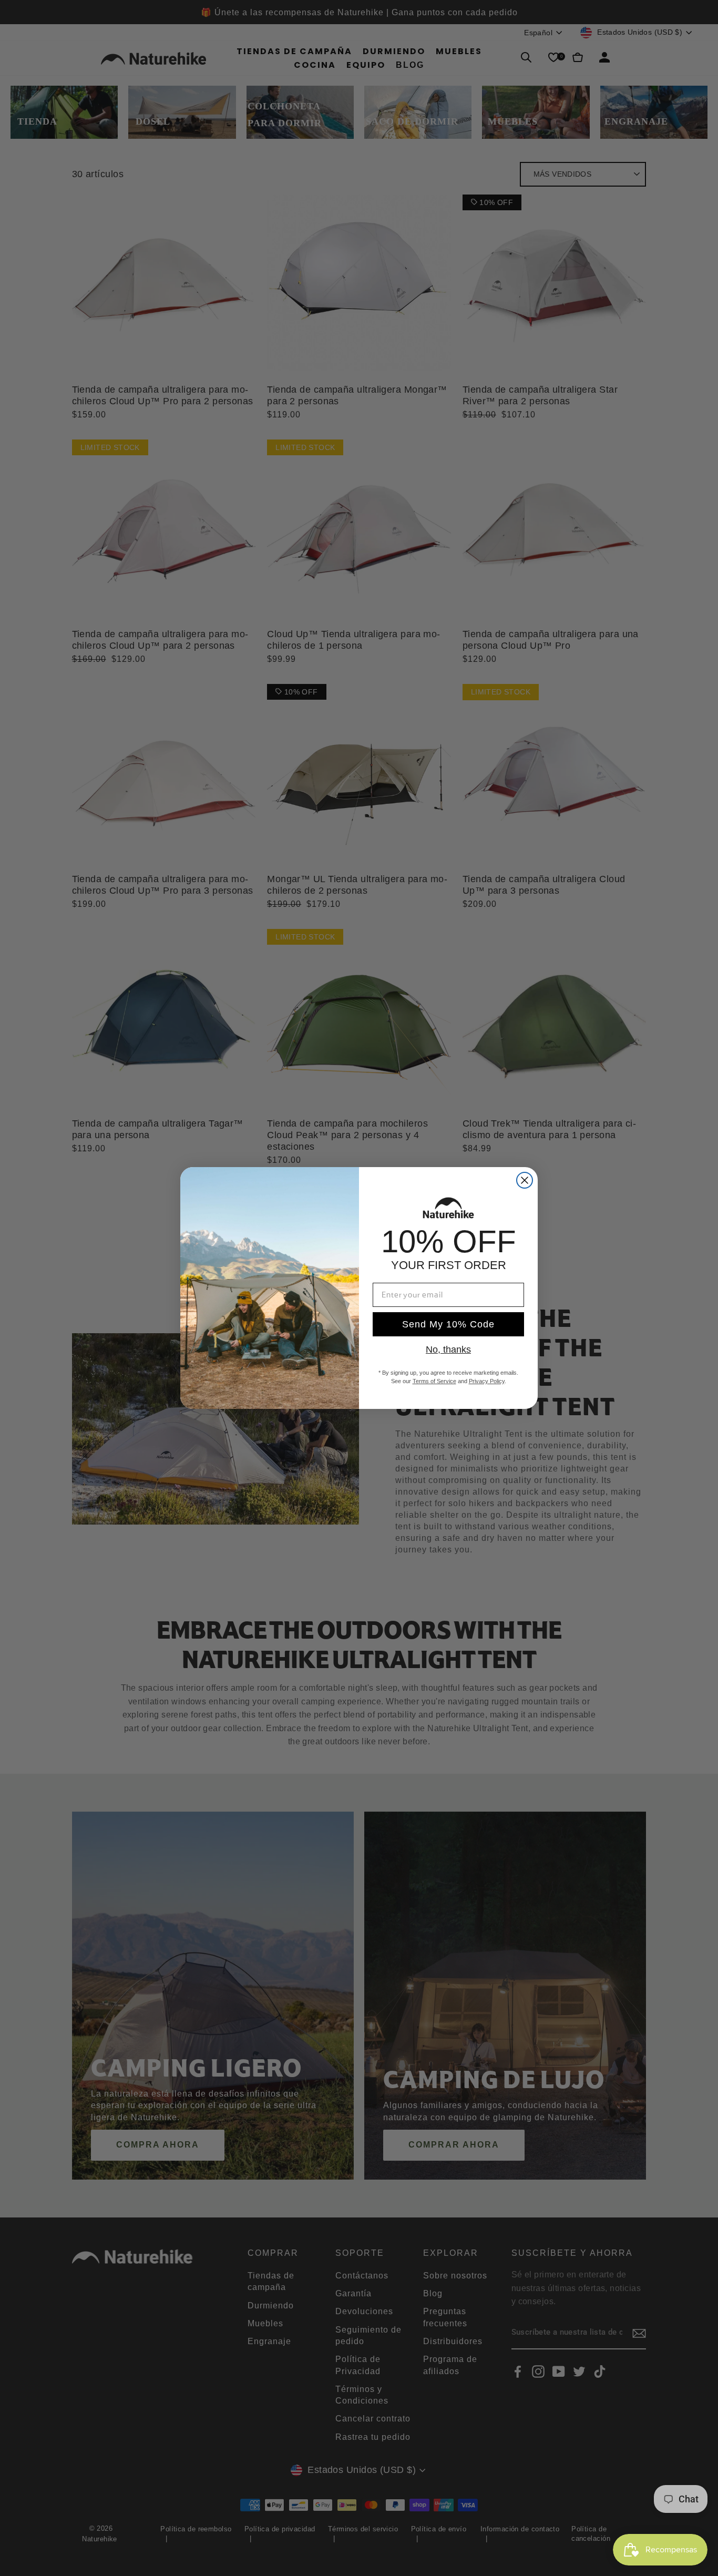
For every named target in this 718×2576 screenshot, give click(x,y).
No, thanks (448, 1350)
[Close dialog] (525, 1180)
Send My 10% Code (448, 1324)
